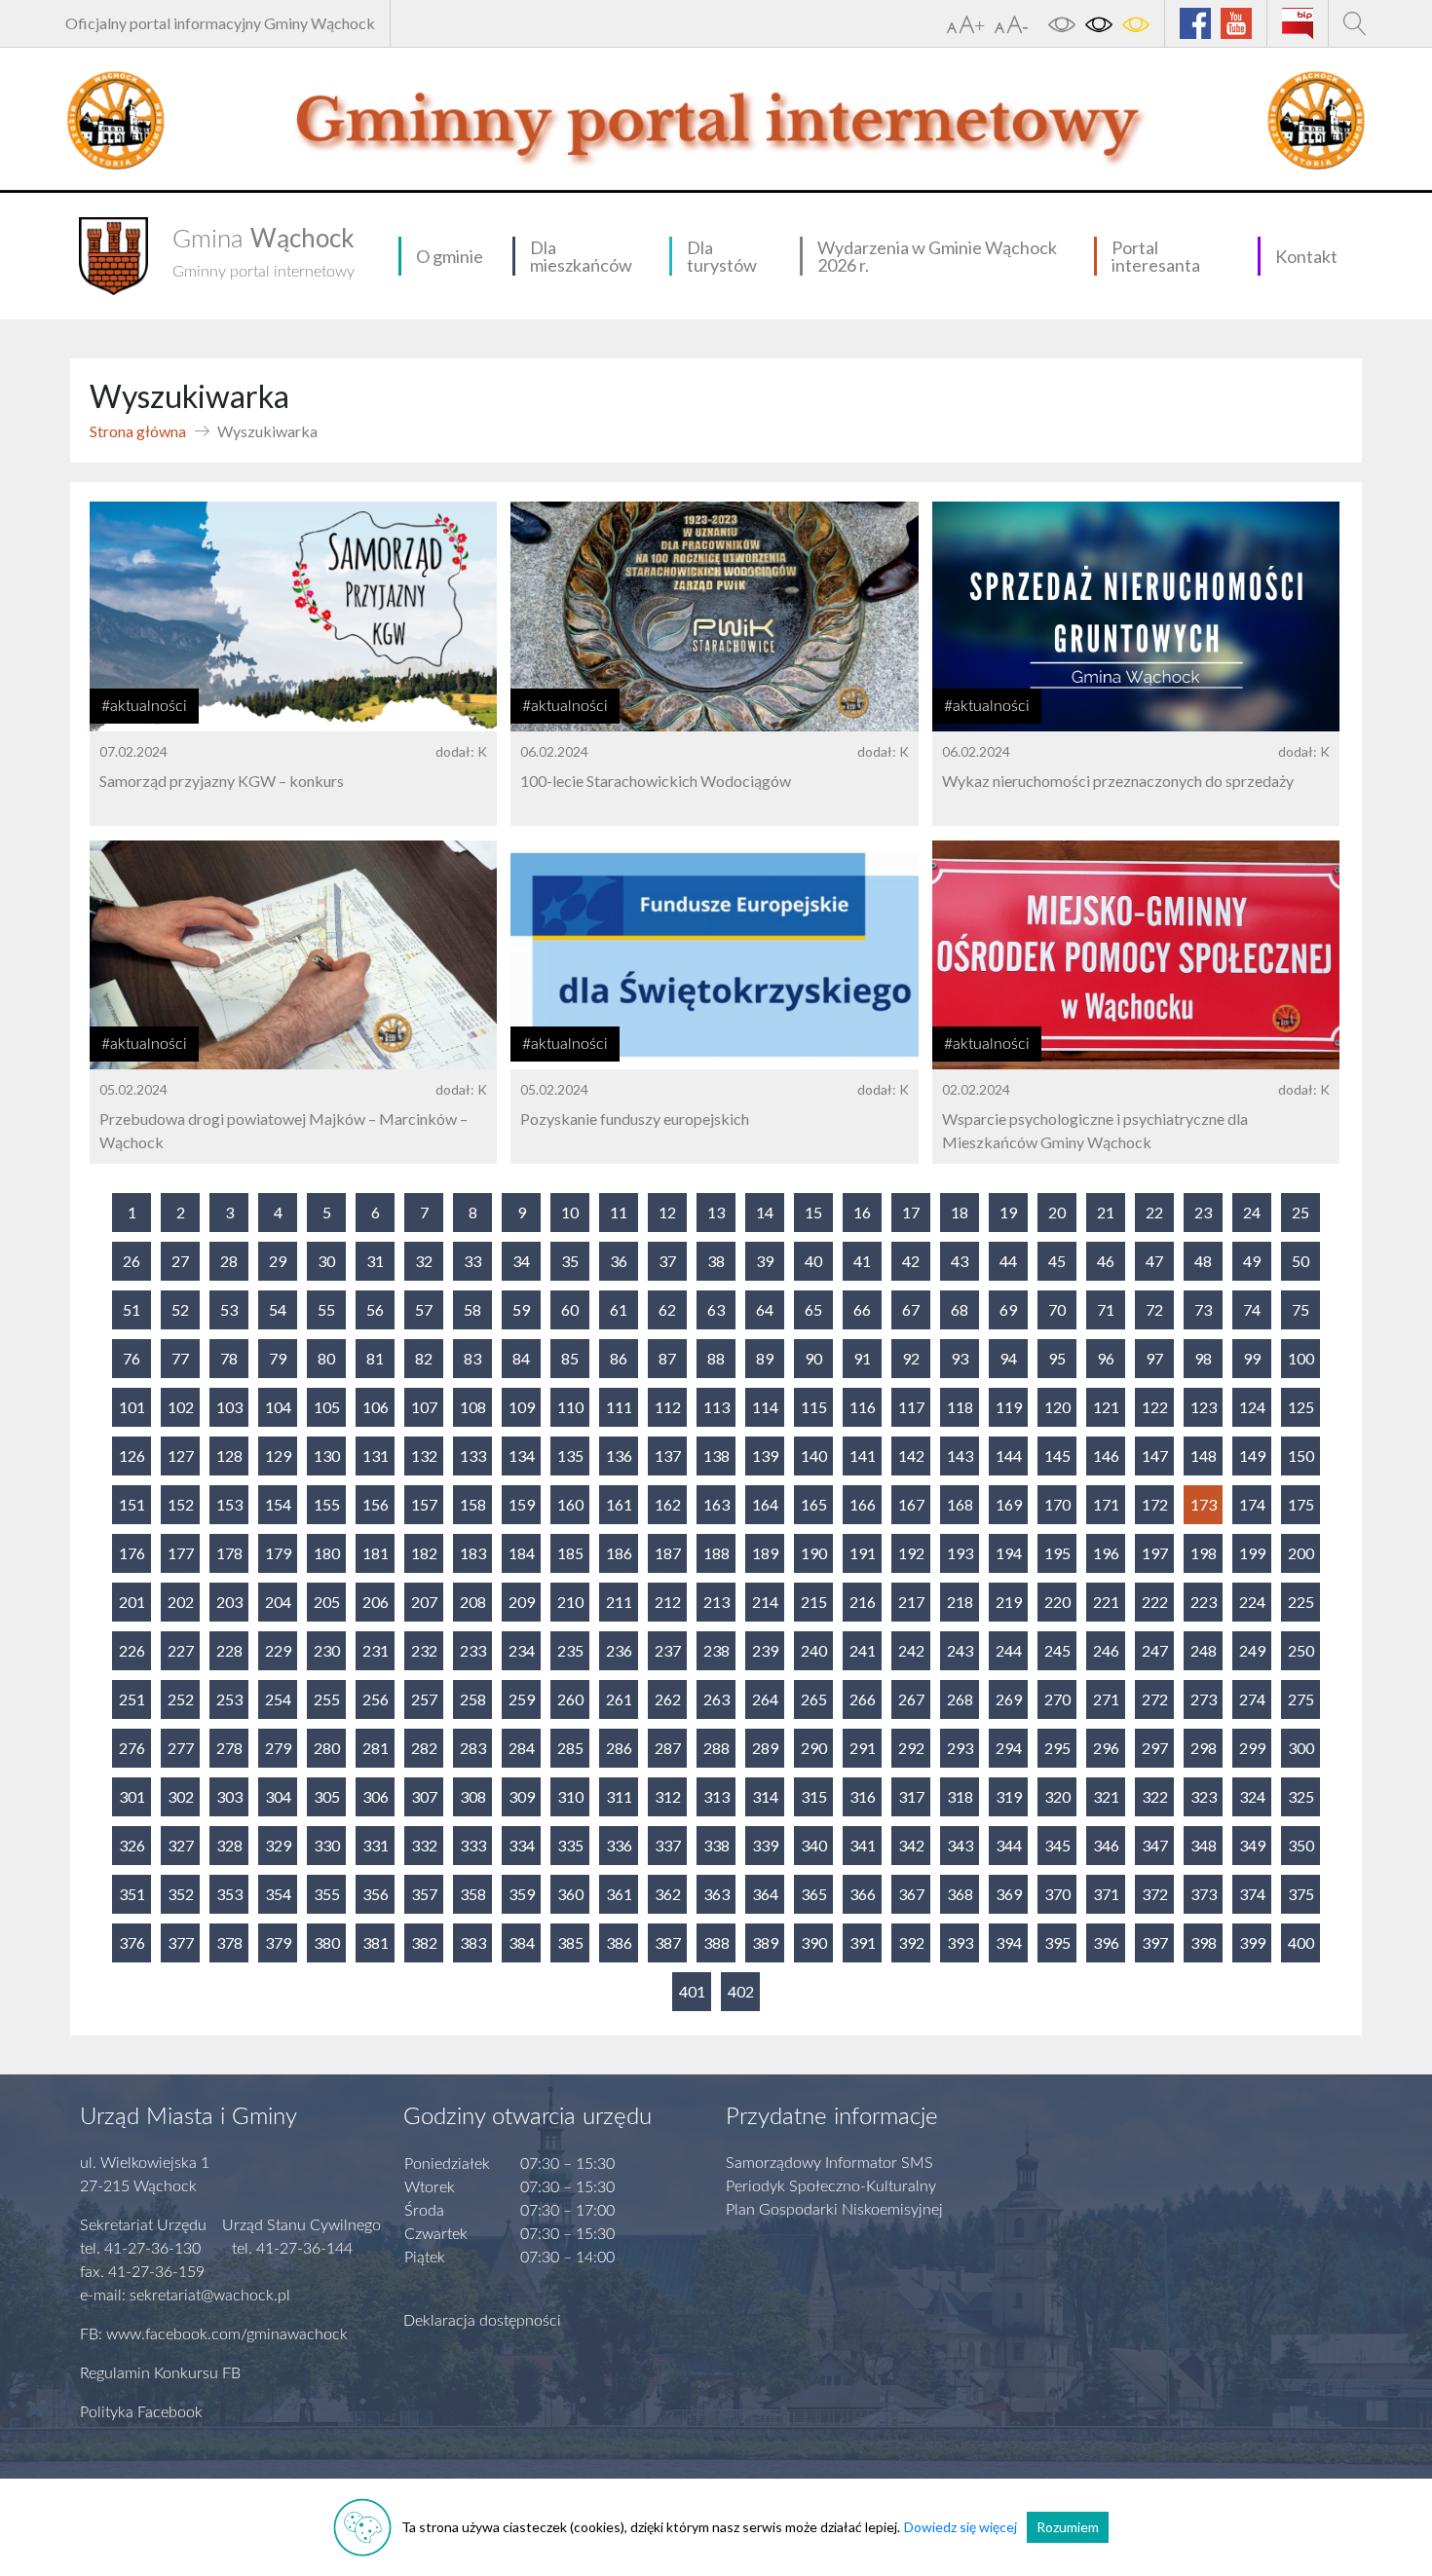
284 (522, 1748)
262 (668, 1699)
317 (911, 1796)
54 (278, 1309)
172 (1155, 1504)
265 (814, 1699)
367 (911, 1894)
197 (1155, 1553)
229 (278, 1650)
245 (1057, 1650)
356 (376, 1894)
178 (229, 1553)
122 (1155, 1407)
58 (472, 1309)
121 (1106, 1407)
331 (376, 1845)
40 (813, 1261)
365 (814, 1894)
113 (716, 1407)
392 (911, 1942)
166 (863, 1504)
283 (473, 1748)
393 (960, 1942)
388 (716, 1942)
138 (716, 1456)
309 (522, 1796)
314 (765, 1796)
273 (1204, 1699)
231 (376, 1650)
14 (765, 1212)
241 (863, 1650)
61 (619, 1309)
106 (376, 1407)
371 (1106, 1894)
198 (1204, 1553)
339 (765, 1845)
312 (668, 1796)
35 (570, 1261)
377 (181, 1942)
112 (668, 1407)
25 (1300, 1212)
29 (278, 1261)
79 (278, 1358)
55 (326, 1309)
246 (1106, 1650)
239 (765, 1650)
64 (765, 1309)
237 (668, 1650)
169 (1009, 1504)
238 (716, 1650)
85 (570, 1358)
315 (814, 1796)
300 (1301, 1748)
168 (960, 1504)
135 (570, 1456)
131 (376, 1456)
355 (327, 1894)
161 (619, 1504)
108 (473, 1407)
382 (424, 1942)
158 (473, 1504)
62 (667, 1309)
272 (1155, 1699)
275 (1301, 1699)
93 (960, 1358)
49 (1252, 1261)
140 (814, 1456)
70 (1057, 1309)
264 (765, 1699)
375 (1301, 1894)
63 (716, 1309)
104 (278, 1407)
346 (1106, 1845)
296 (1106, 1748)
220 (1057, 1602)
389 (765, 1942)
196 (1106, 1553)
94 (1008, 1358)
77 (180, 1358)
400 (1301, 1942)
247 (1155, 1650)
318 (960, 1796)
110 (570, 1407)
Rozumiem (1068, 2527)
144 (1009, 1456)
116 (863, 1407)
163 (716, 1504)
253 (229, 1699)
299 (1252, 1748)
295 (1057, 1748)
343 (960, 1845)
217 (911, 1602)
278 (229, 1748)
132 (424, 1456)
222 (1155, 1602)
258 (473, 1699)
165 (814, 1504)
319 (1009, 1796)
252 (181, 1699)
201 (132, 1602)
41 (862, 1261)
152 (181, 1504)
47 (1154, 1261)
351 (132, 1894)
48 (1203, 1261)
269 (1009, 1699)
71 (1106, 1309)
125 (1301, 1407)
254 (278, 1699)
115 (814, 1407)
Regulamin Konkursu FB (160, 2373)
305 (327, 1796)
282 (424, 1748)
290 (814, 1748)
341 (863, 1845)
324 (1252, 1796)
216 (863, 1602)
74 (1252, 1309)
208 (473, 1602)
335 (570, 1845)
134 (522, 1456)
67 (911, 1309)
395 (1057, 1942)
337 (668, 1845)
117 (911, 1407)
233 (473, 1650)
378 (229, 1942)
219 (1009, 1602)
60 (570, 1309)
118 (960, 1407)
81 (375, 1358)
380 (327, 1942)
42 (911, 1261)
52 (180, 1309)
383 (473, 1942)
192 (911, 1553)
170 (1057, 1504)
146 (1106, 1456)
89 (765, 1358)
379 (278, 1942)
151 (132, 1504)
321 (1106, 1796)
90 (813, 1358)
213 (716, 1602)
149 (1252, 1456)
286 (619, 1748)
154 (278, 1504)
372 (1155, 1894)
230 (327, 1650)
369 (1009, 1894)
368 (960, 1894)
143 (960, 1456)
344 (1009, 1845)
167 (911, 1504)
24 (1252, 1212)
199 (1252, 1553)
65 (813, 1309)
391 (863, 1942)
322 (1155, 1796)
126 (132, 1456)
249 (1252, 1650)
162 (668, 1504)
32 (424, 1261)
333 (473, 1845)
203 (229, 1602)
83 (472, 1358)
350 (1301, 1845)
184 (522, 1553)
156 (376, 1504)
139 (765, 1456)
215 (814, 1602)
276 (132, 1748)
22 (1154, 1212)
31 (375, 1261)
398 (1204, 1942)
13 (716, 1212)
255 (327, 1699)
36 (619, 1261)
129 (278, 1456)
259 (522, 1699)
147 (1155, 1456)
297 (1155, 1748)
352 (181, 1894)
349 (1252, 1845)
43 (960, 1261)
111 (619, 1407)
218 (960, 1602)
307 (424, 1796)
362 (668, 1894)
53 (229, 1309)
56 (375, 1309)
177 (181, 1553)
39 (765, 1261)
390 (814, 1942)
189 (765, 1553)
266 (863, 1699)
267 (911, 1699)
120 (1057, 1407)
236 (619, 1650)
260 (570, 1699)
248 (1204, 1650)
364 (765, 1894)
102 (181, 1407)
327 (181, 1845)
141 (863, 1456)
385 (570, 1942)
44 (1008, 1261)
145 (1057, 1456)
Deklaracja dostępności (482, 2321)
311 (619, 1796)
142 (911, 1456)
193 (960, 1553)
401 (692, 1991)
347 (1155, 1845)
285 (570, 1748)
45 (1057, 1261)
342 (911, 1845)
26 (132, 1261)
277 (181, 1748)
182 (424, 1553)
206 (376, 1602)
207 (424, 1602)
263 (716, 1699)
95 (1057, 1358)
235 (570, 1650)
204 (278, 1602)
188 (716, 1553)
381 (376, 1942)
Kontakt (1306, 256)
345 (1057, 1845)
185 (570, 1553)
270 (1057, 1699)
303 (229, 1796)
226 (132, 1650)
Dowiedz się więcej (961, 2527)
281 (376, 1748)
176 (132, 1553)
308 (473, 1796)
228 (229, 1650)
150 (1301, 1456)
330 (327, 1845)
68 (960, 1309)
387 (668, 1942)
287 (668, 1748)
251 (132, 1699)
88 (716, 1358)
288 (716, 1748)
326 (132, 1845)
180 (327, 1553)
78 (229, 1358)
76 (132, 1358)
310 (570, 1796)
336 (619, 1845)
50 (1300, 1261)
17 (911, 1212)
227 (181, 1650)
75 (1300, 1309)
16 (862, 1212)
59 (521, 1309)
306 (376, 1796)
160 (570, 1504)
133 (473, 1456)
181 (376, 1553)
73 (1203, 1309)
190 (814, 1553)
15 (813, 1212)
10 (570, 1212)
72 (1154, 1309)
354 (278, 1894)
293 (960, 1748)
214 (765, 1602)
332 (424, 1845)
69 (1008, 1309)
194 (1009, 1553)
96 (1106, 1358)
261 (619, 1699)
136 (619, 1456)
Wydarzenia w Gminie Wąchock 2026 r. (937, 256)
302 (181, 1796)
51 (132, 1309)
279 (278, 1748)
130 (327, 1456)
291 (863, 1748)
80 (326, 1358)
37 (667, 1261)
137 (668, 1456)
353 (229, 1894)
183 (473, 1553)
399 (1252, 1942)
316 (863, 1796)
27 (180, 1261)
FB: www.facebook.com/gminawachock (214, 2334)
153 (229, 1504)
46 (1106, 1261)
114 (765, 1407)
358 (473, 1894)
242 (911, 1650)
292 (911, 1748)
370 (1057, 1894)
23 (1203, 1212)
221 (1106, 1602)
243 (960, 1650)
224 (1252, 1602)
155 (327, 1504)
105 (327, 1407)
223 (1204, 1602)
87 (667, 1358)
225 (1301, 1602)
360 (570, 1894)
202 (181, 1602)
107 (424, 1407)
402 (741, 1991)
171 (1106, 1504)
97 (1154, 1358)
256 (376, 1699)
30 (326, 1261)
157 (424, 1504)
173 (1204, 1504)
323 (1204, 1796)
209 (522, 1602)
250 (1301, 1650)
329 (278, 1845)
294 (1009, 1748)
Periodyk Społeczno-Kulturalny (831, 2186)
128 (229, 1456)
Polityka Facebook (141, 2412)
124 (1252, 1407)
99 (1252, 1358)
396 (1106, 1942)
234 (522, 1650)
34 (521, 1261)
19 (1008, 1212)
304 (278, 1796)
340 (814, 1845)
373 (1204, 1894)
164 (765, 1504)
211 (619, 1602)
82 (424, 1358)
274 (1252, 1699)
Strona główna (138, 431)
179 (278, 1553)
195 (1057, 1553)
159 (522, 1504)
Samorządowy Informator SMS (829, 2163)
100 (1301, 1358)
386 (619, 1942)
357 (424, 1894)
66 (862, 1309)
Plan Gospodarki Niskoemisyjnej (834, 2210)
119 (1009, 1407)
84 (521, 1358)
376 (132, 1942)
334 (522, 1845)
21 (1106, 1212)
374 (1252, 1894)
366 (863, 1894)
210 (570, 1602)
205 (327, 1602)
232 (424, 1650)
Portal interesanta (1156, 256)
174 (1252, 1504)
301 (132, 1796)
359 (522, 1894)
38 (716, 1261)
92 (911, 1358)
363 (716, 1894)
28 (229, 1261)
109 (522, 1407)
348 (1204, 1845)
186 (619, 1553)
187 (668, 1553)
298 (1204, 1748)
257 (424, 1699)
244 (1009, 1650)
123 (1204, 1407)
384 (522, 1942)
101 (132, 1407)
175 (1301, 1504)
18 (960, 1212)
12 (667, 1212)
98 (1203, 1358)
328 (229, 1845)
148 (1204, 1456)
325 (1301, 1796)
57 (424, 1309)
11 (619, 1212)
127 (181, 1456)
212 (668, 1602)
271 (1106, 1699)
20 (1057, 1212)
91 (862, 1358)
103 (229, 1407)
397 (1155, 1942)
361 (619, 1894)
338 (716, 1845)
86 (619, 1358)
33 (472, 1261)
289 (765, 1748)
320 (1057, 1796)
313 (716, 1796)
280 (327, 1748)
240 (814, 1650)
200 (1301, 1553)
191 (863, 1553)
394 (1009, 1942)
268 (960, 1699)
